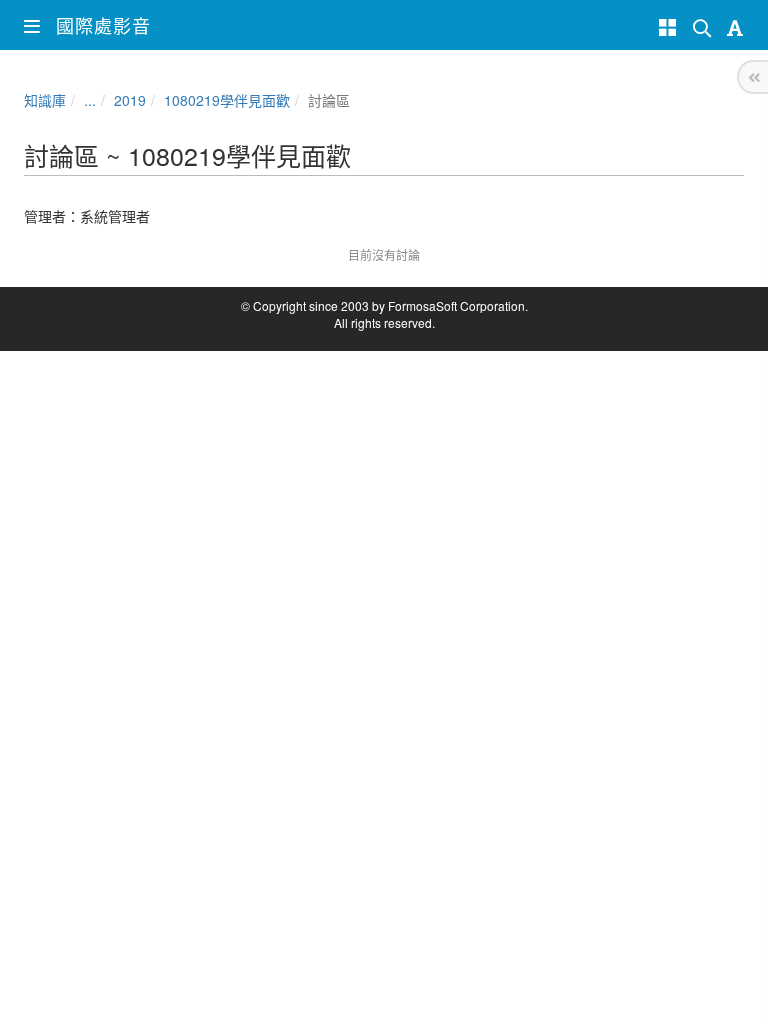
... (90, 100)
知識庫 (45, 100)
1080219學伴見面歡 (227, 100)
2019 (130, 100)
